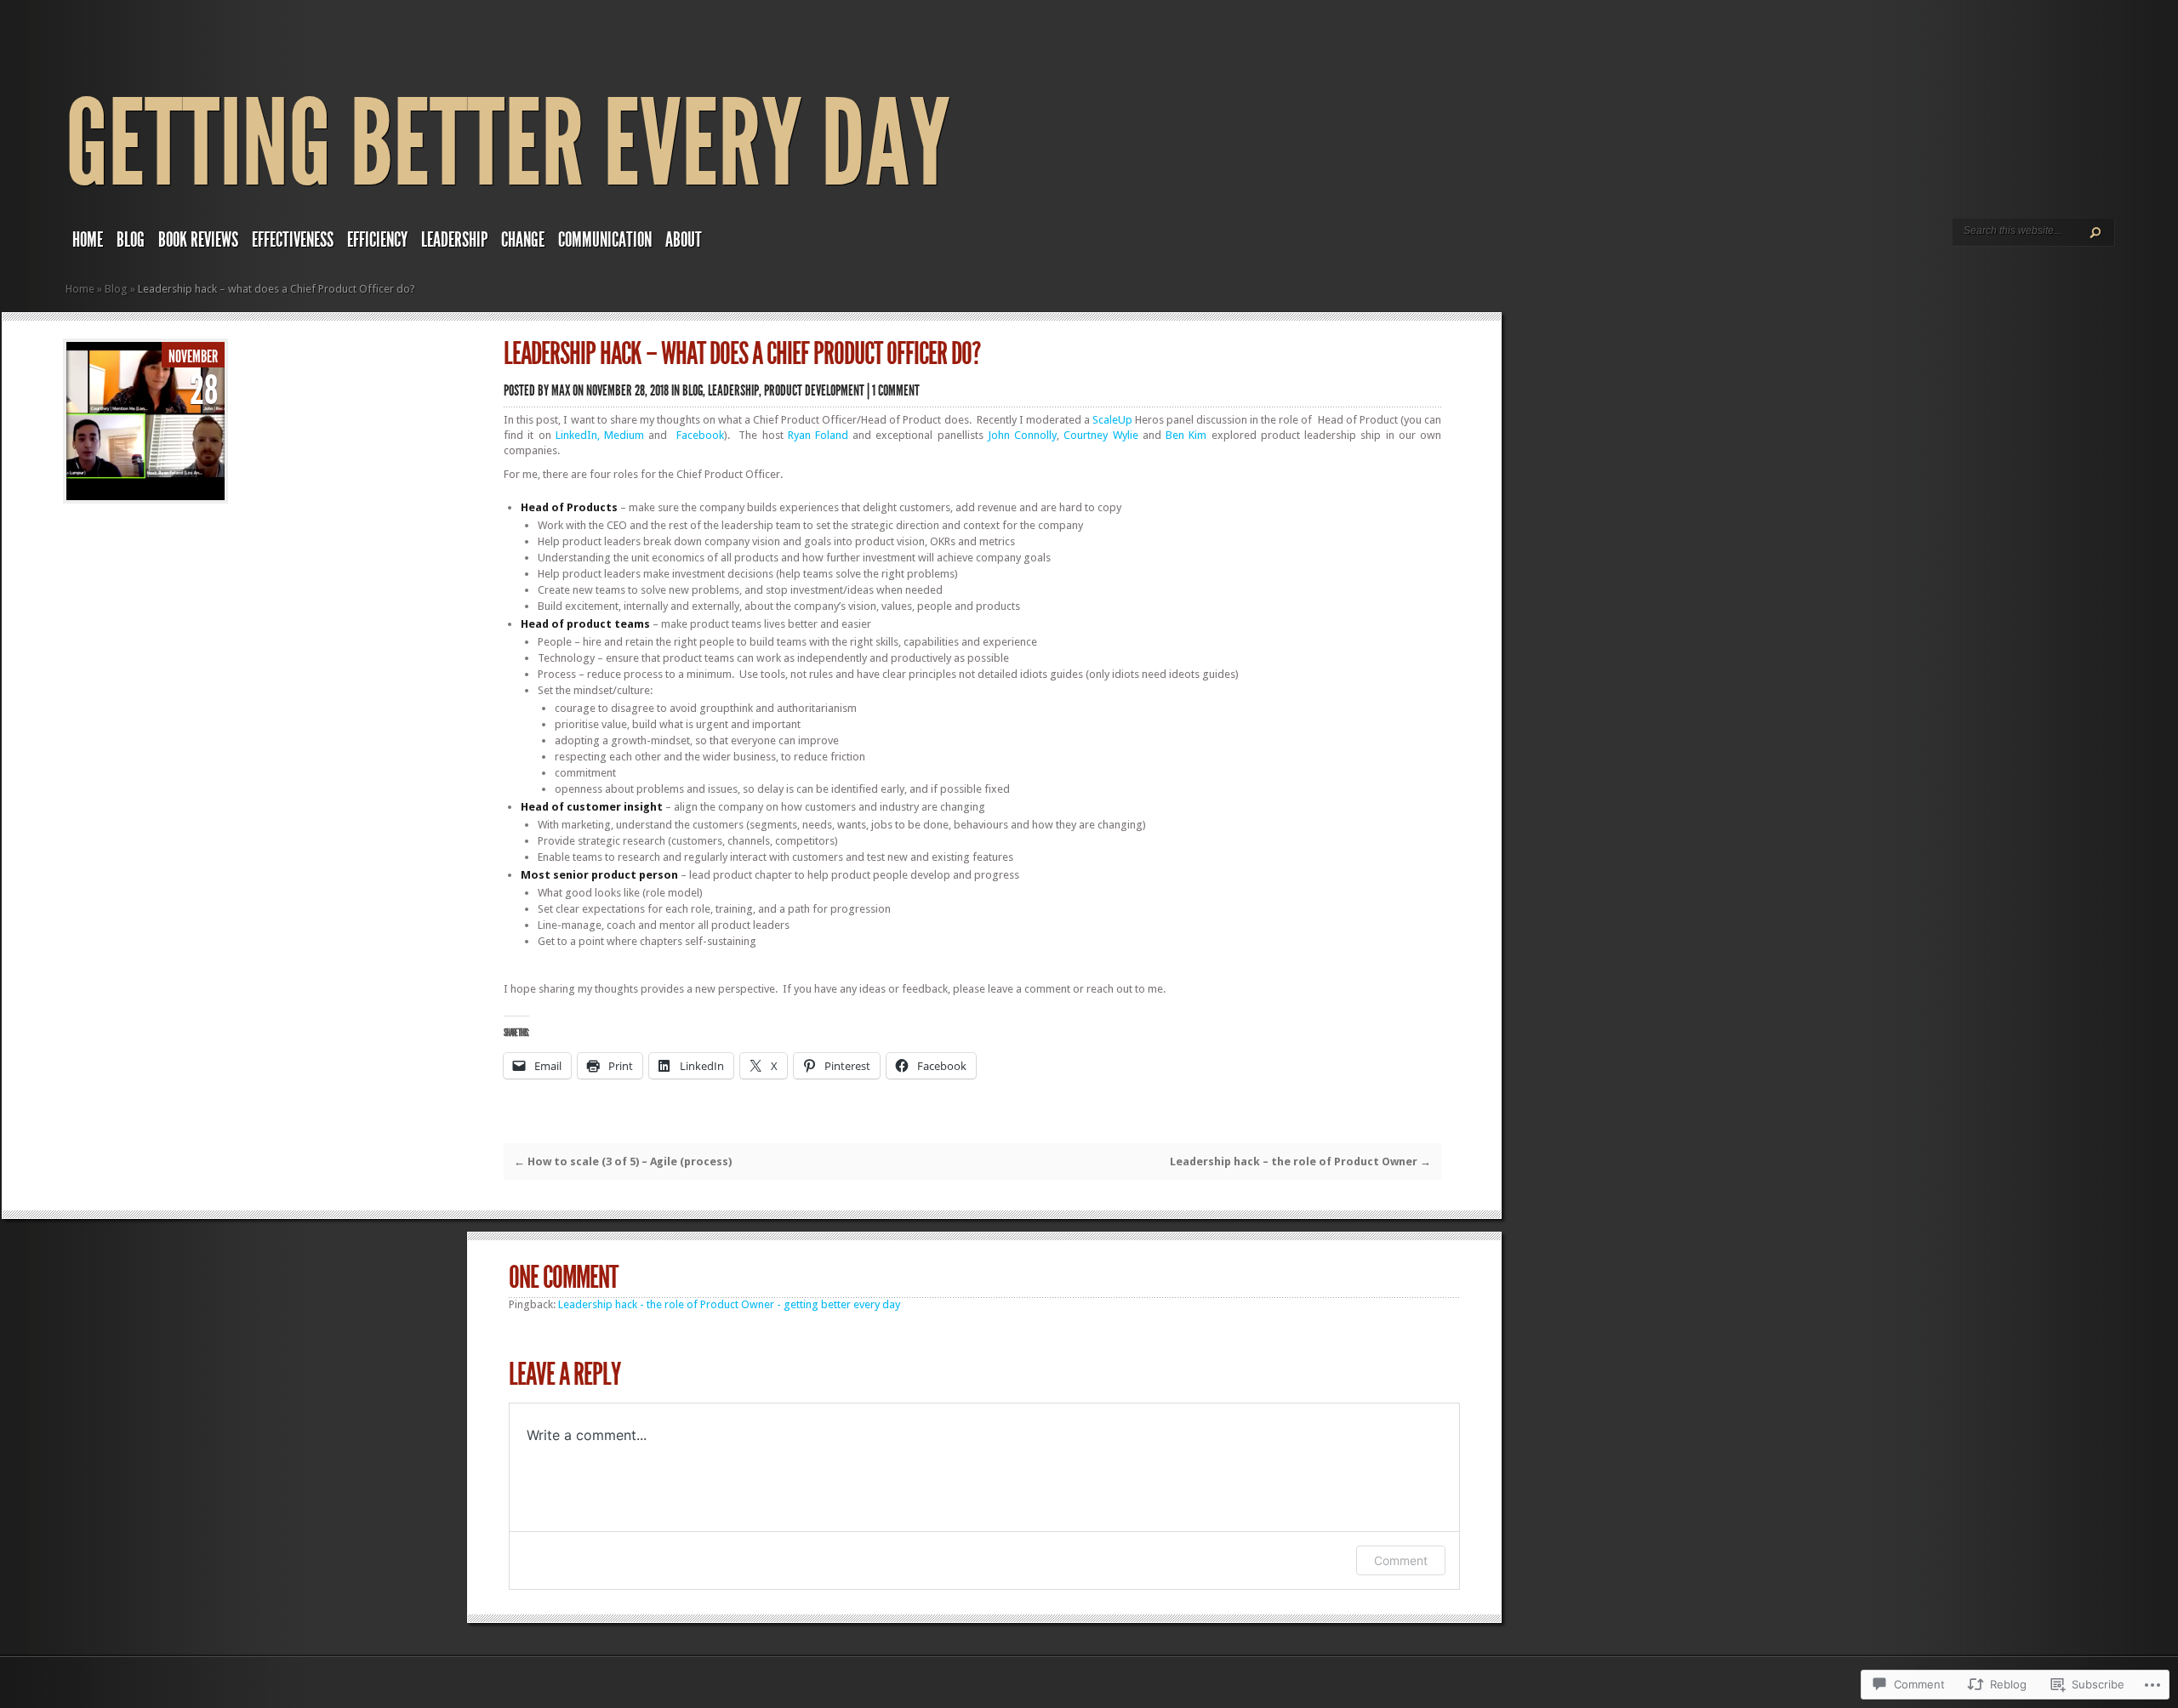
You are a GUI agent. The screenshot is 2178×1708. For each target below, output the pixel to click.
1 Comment (896, 390)
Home (80, 289)
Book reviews (198, 240)
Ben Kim (1186, 435)
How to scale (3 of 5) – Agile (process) (623, 1161)
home (88, 240)
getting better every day (508, 144)
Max (561, 390)
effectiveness (293, 240)
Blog (131, 240)
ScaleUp (1112, 420)
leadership (454, 240)
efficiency (377, 240)
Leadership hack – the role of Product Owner (1300, 1161)
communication (605, 240)
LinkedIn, (578, 435)
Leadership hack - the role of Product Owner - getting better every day (729, 1304)
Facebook (700, 435)
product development (814, 390)
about (684, 240)
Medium (624, 435)
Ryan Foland (818, 435)
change (523, 240)
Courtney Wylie (1100, 435)
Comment (1401, 1560)
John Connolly (1022, 435)
